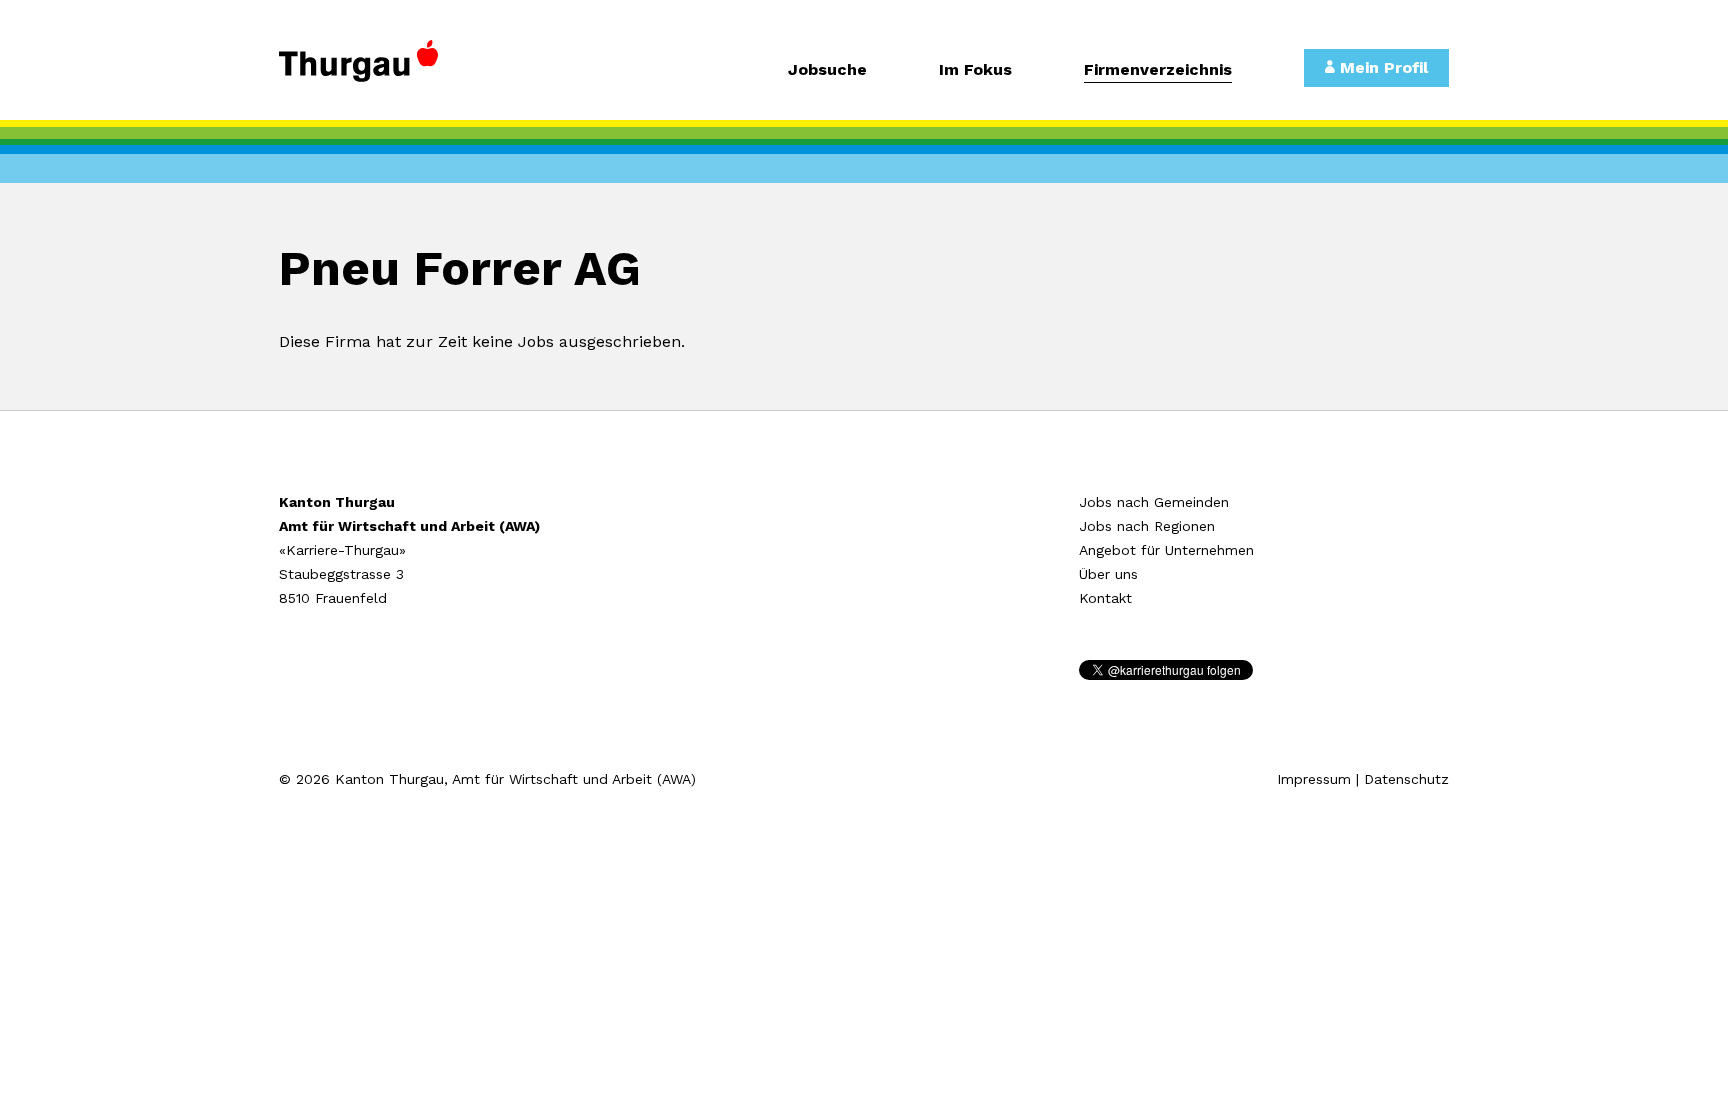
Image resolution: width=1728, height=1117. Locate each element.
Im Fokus (975, 70)
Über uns (1108, 574)
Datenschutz (1406, 779)
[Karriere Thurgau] (414, 70)
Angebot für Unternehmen (1166, 550)
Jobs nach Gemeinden (1154, 502)
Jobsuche (827, 70)
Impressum (1314, 779)
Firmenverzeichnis (1158, 70)
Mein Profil (1381, 67)
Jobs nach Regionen (1147, 526)
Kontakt (1105, 598)
